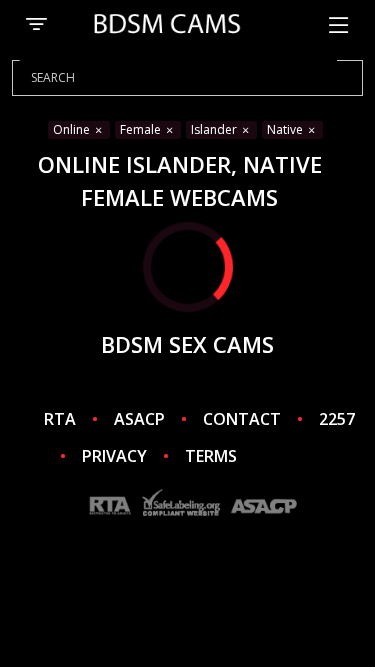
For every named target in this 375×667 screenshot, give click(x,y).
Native (286, 129)
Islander (215, 129)
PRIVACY (114, 456)
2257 (337, 419)
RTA (60, 419)
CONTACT (242, 419)
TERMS (211, 456)
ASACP (139, 419)
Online (73, 129)
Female (142, 129)
